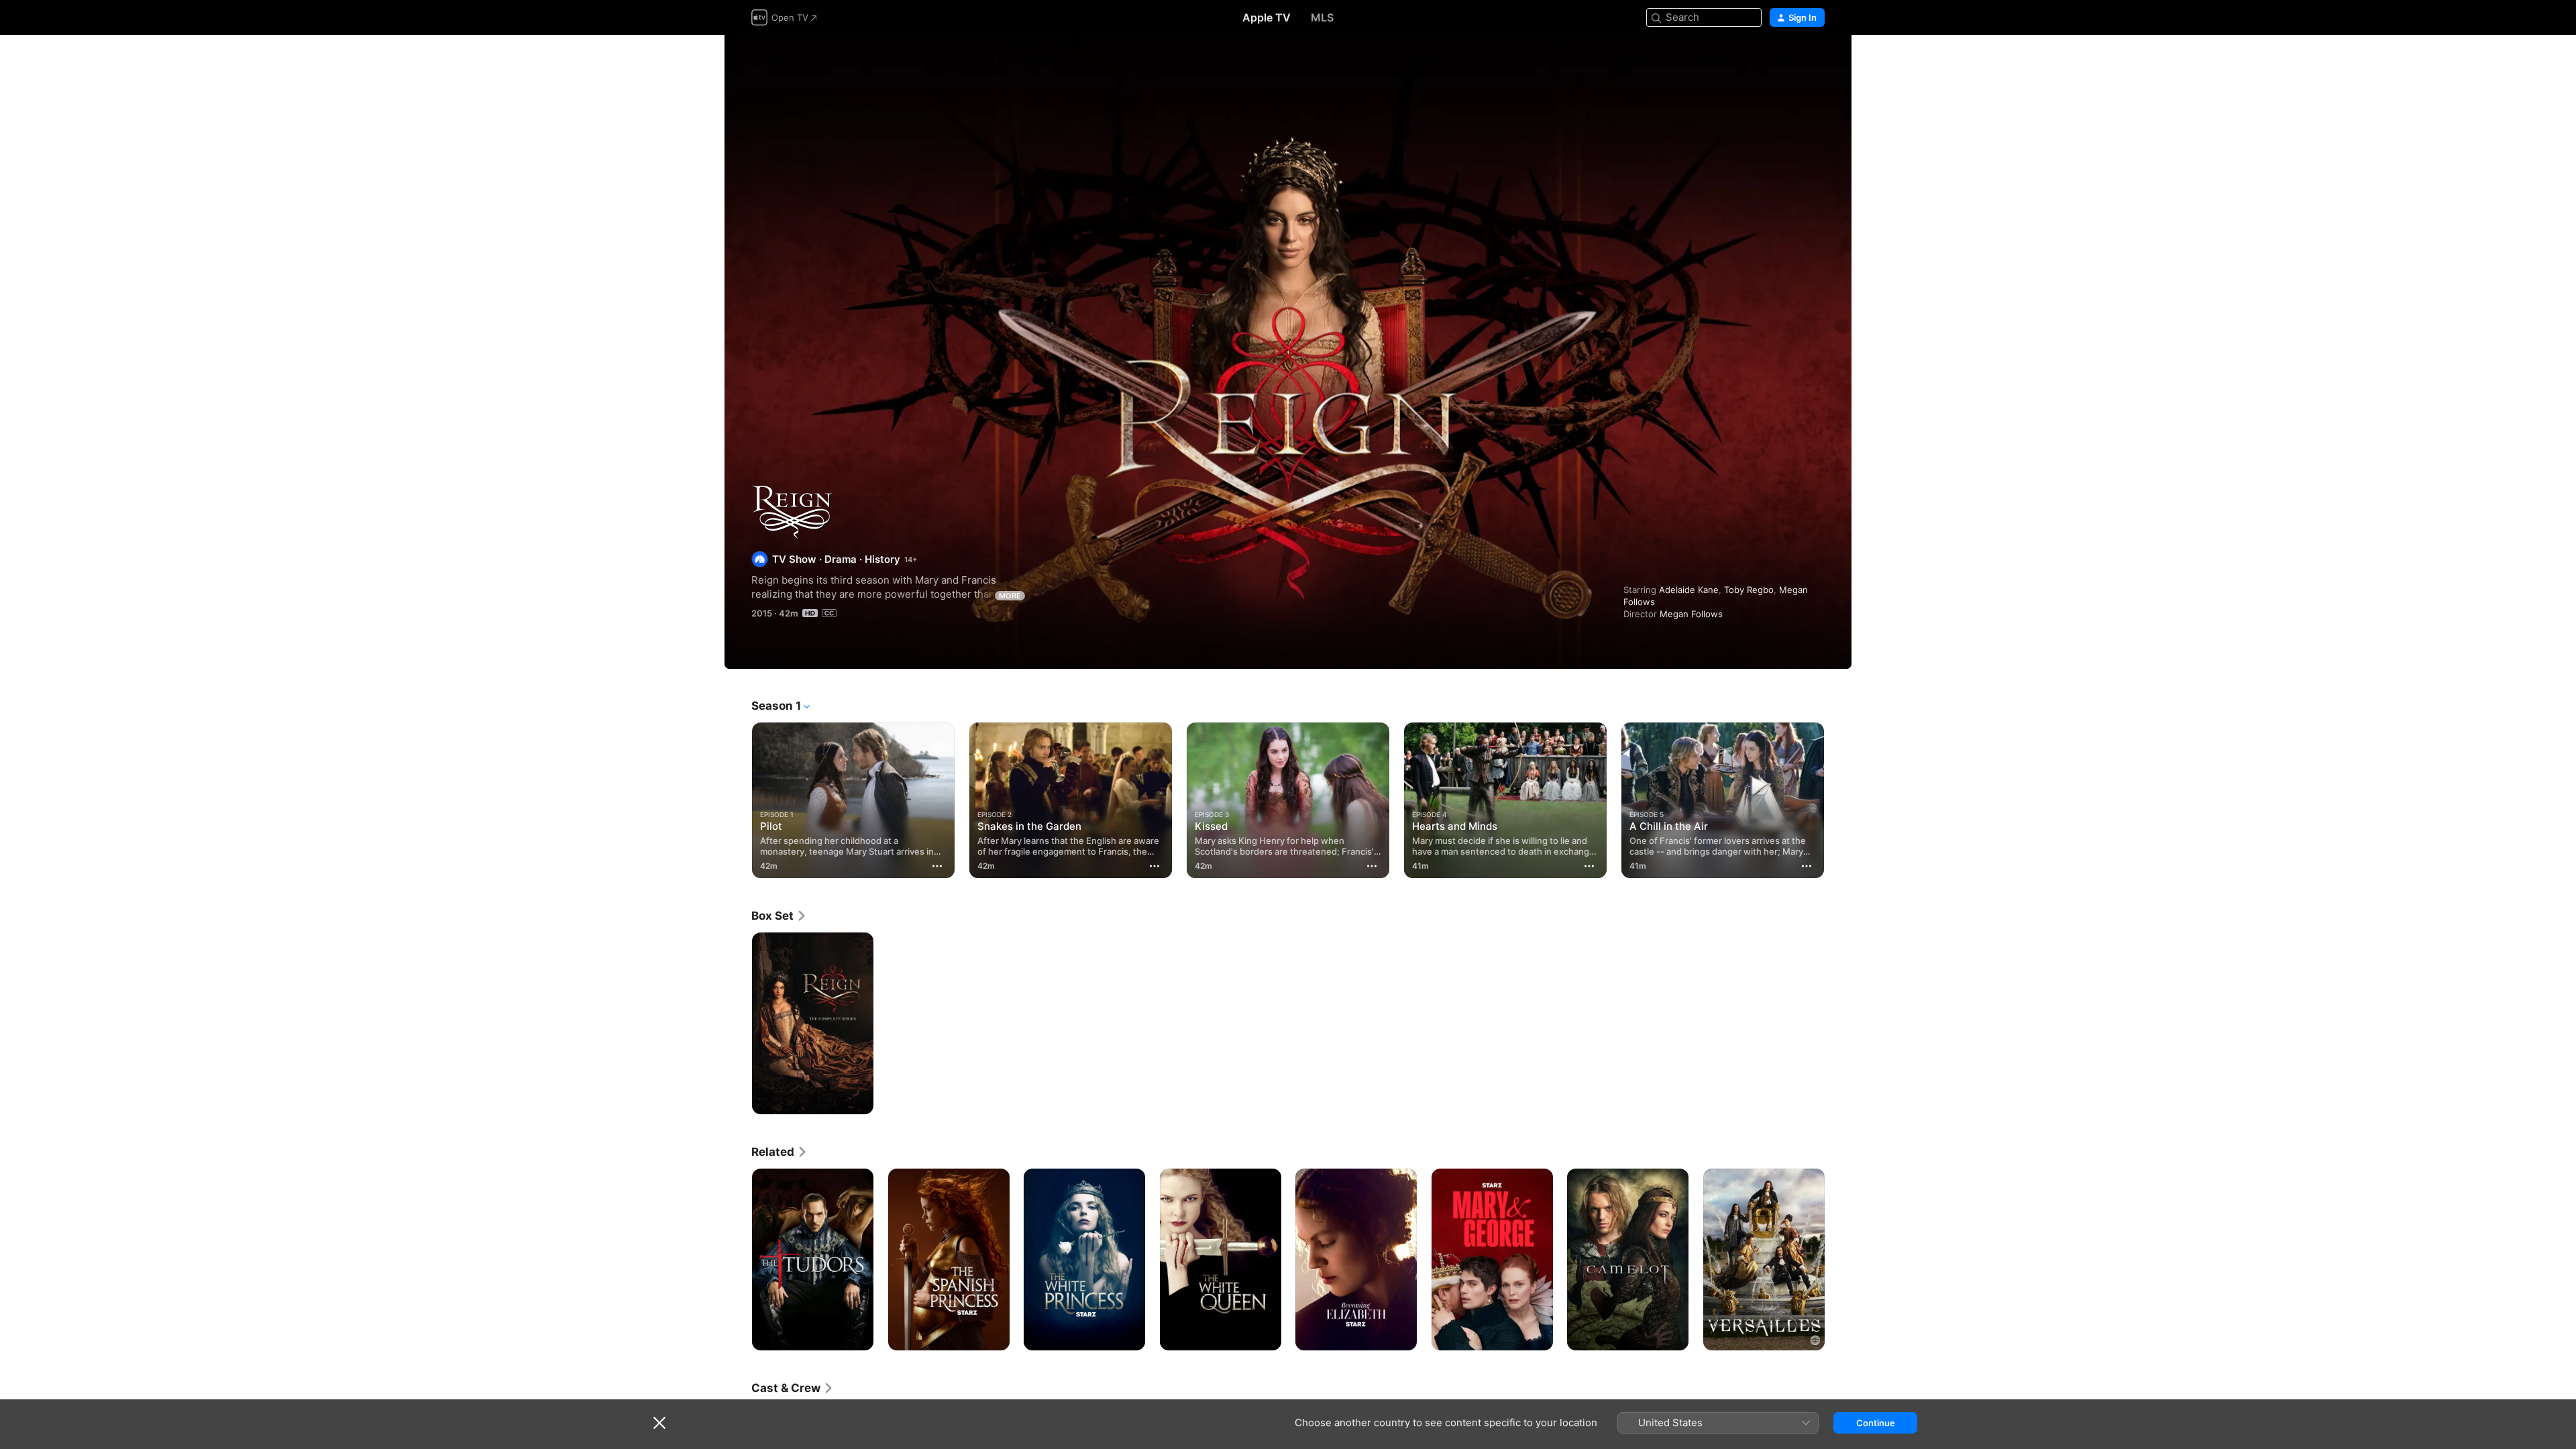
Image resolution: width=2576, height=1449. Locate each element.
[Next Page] (1838, 800)
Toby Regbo (1749, 590)
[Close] (659, 1423)
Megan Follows (1691, 614)
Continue (1876, 1423)
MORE (1010, 596)
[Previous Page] (738, 800)
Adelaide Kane (1689, 590)
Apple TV (1267, 17)
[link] (779, 916)
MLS (1322, 17)
